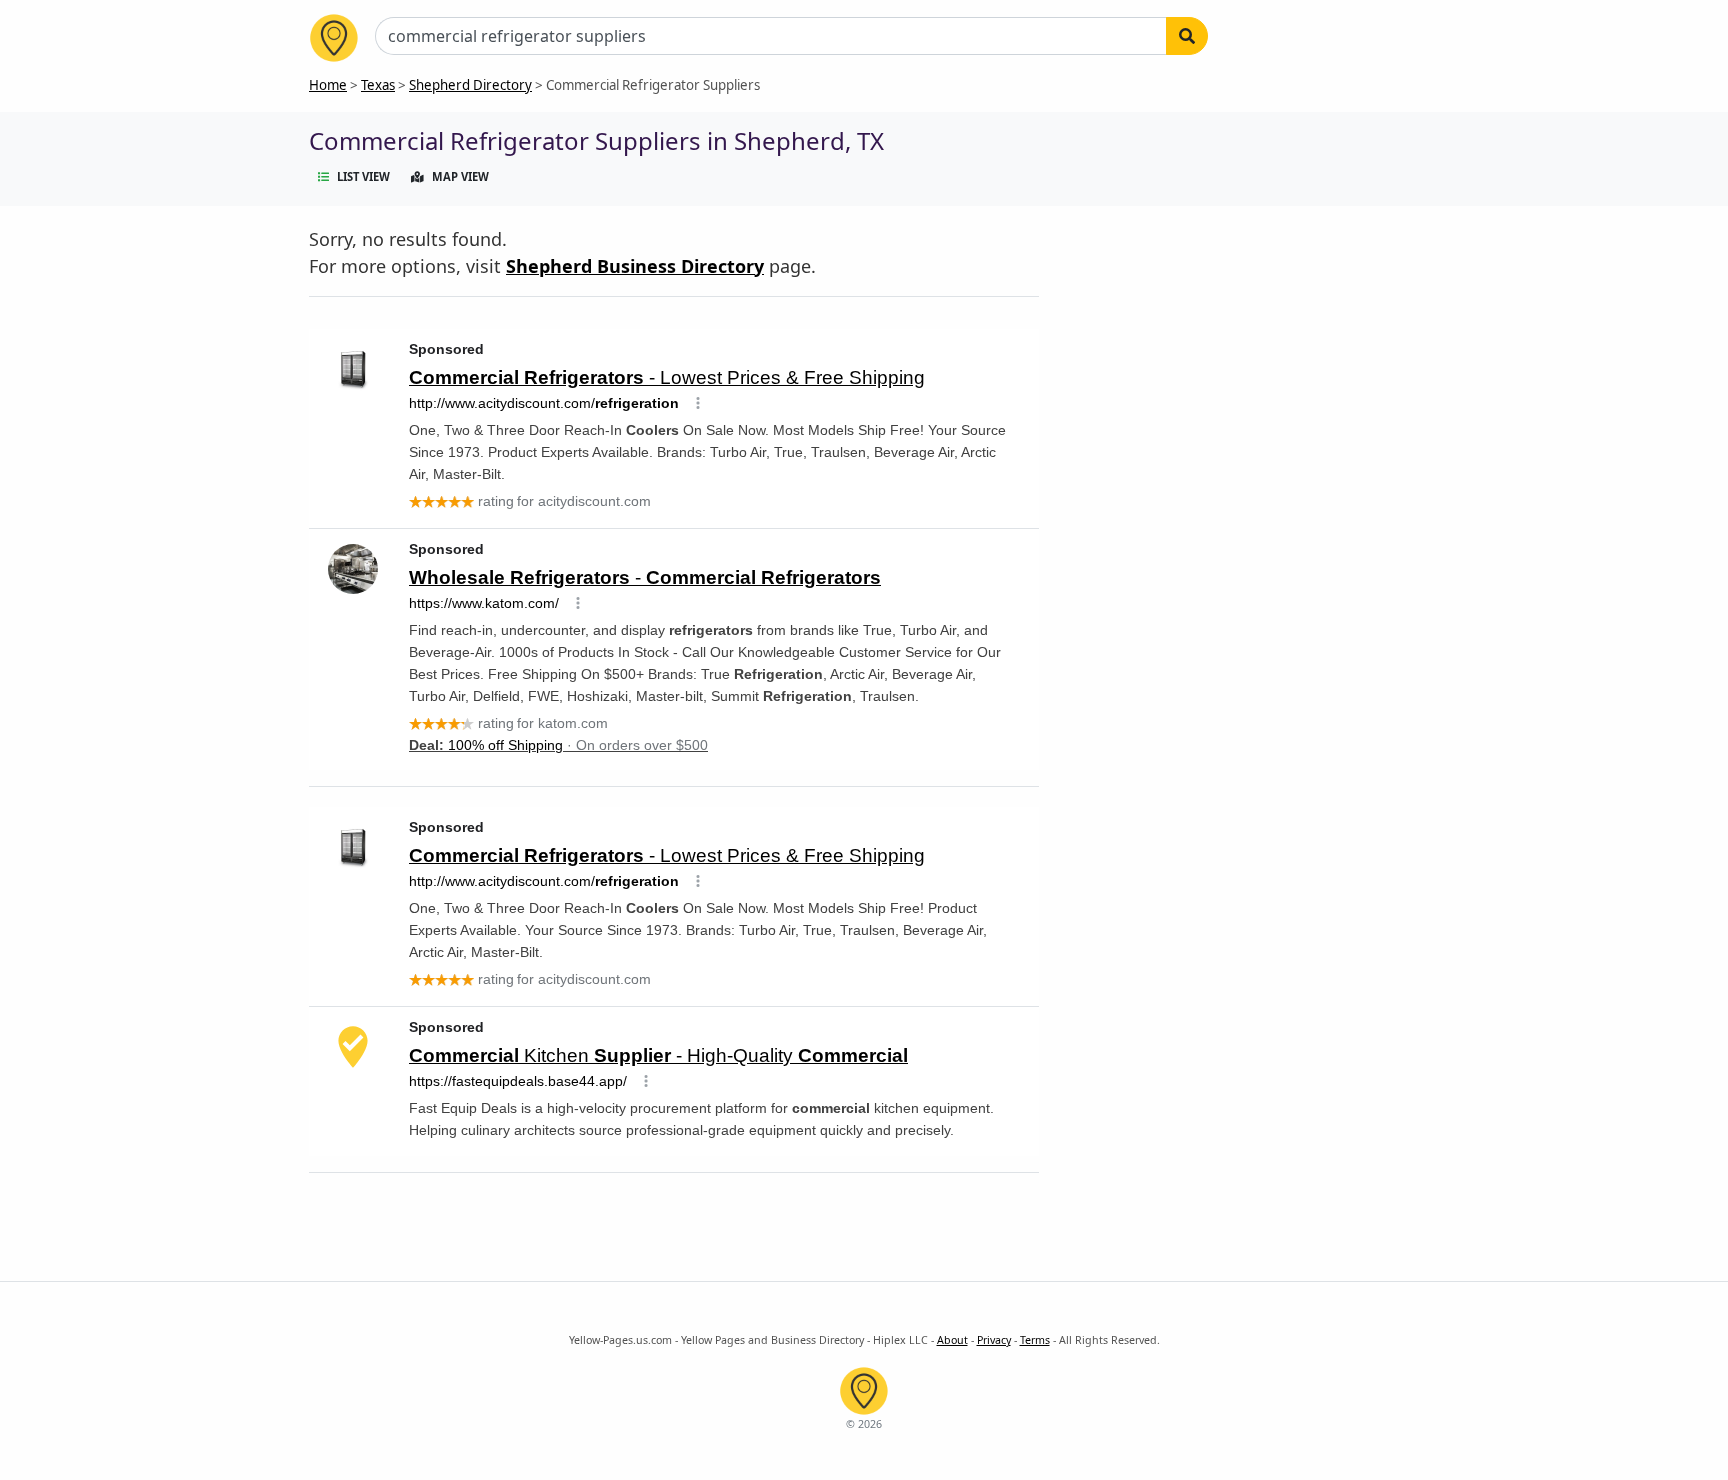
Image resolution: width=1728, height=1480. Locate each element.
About (952, 1340)
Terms (1035, 1340)
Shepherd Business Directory (635, 266)
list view (363, 176)
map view (460, 176)
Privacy (994, 1340)
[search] (1187, 36)
